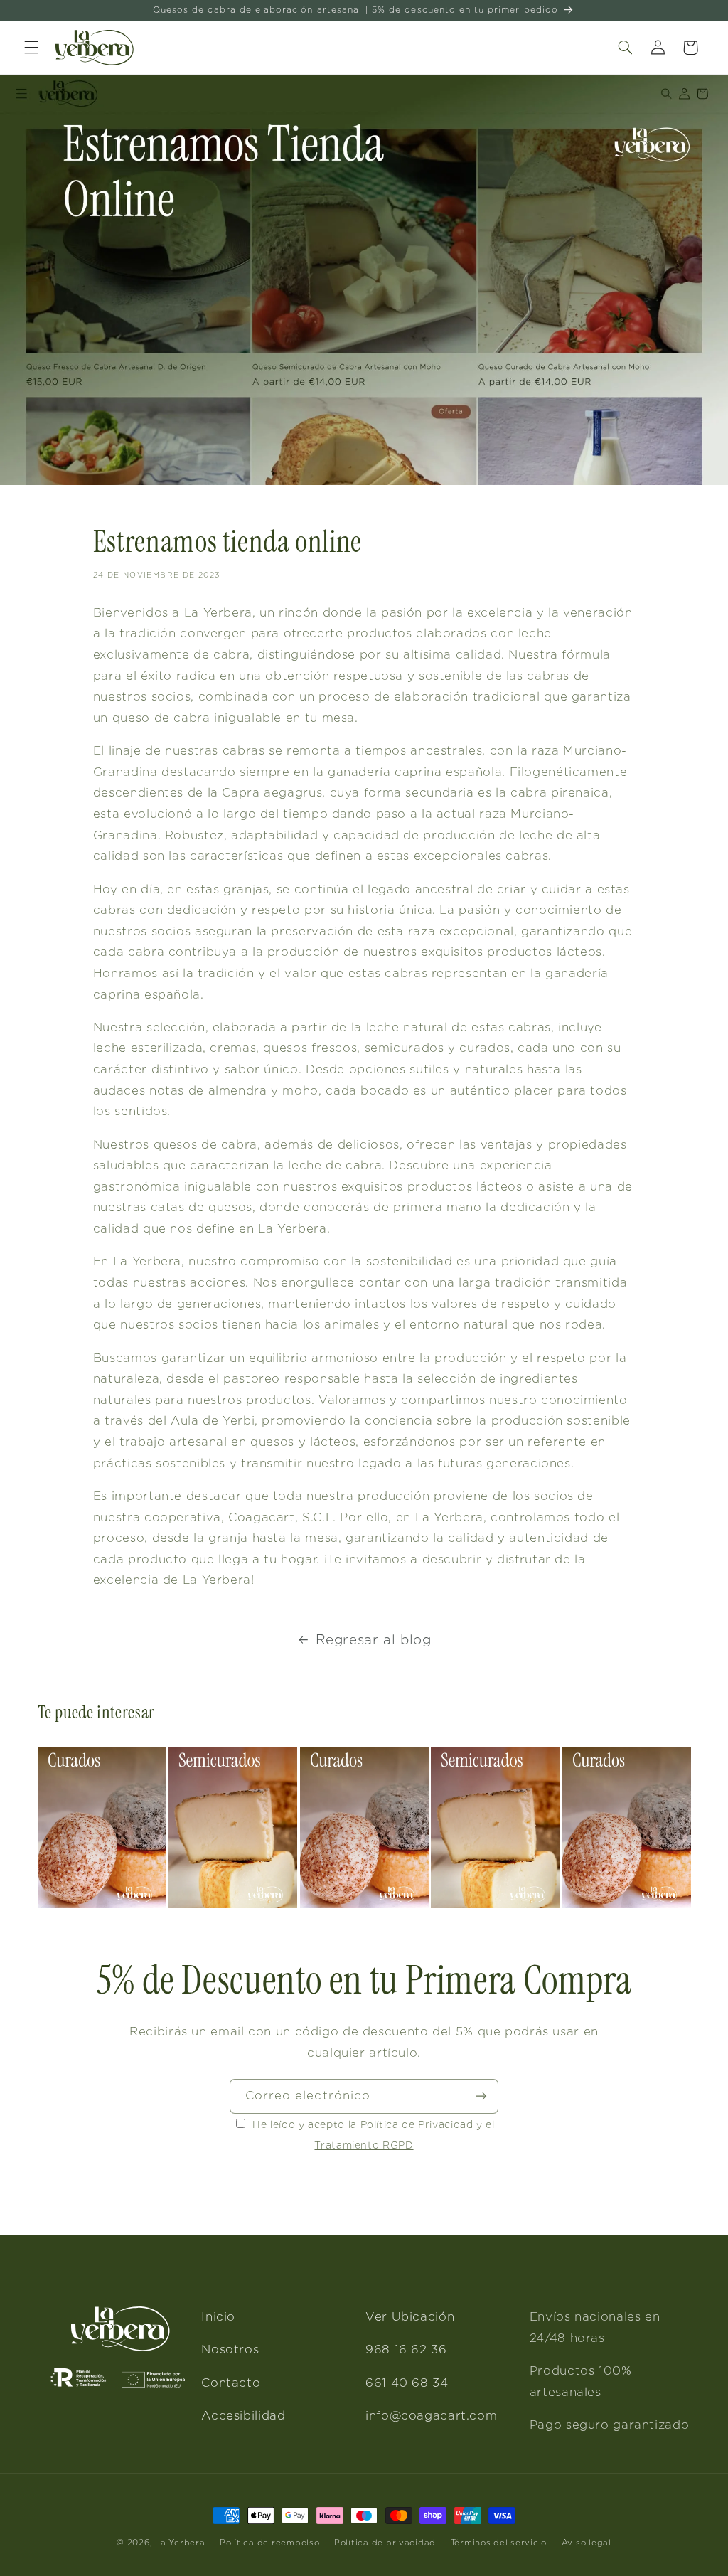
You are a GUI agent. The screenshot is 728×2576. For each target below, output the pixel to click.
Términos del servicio (499, 2543)
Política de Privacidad (417, 2124)
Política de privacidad (385, 2543)
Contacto (231, 2383)
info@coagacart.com (431, 2415)
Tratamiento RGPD (364, 2145)
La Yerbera (180, 2543)
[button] (31, 48)
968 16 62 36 (406, 2349)
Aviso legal (587, 2543)
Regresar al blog (374, 1640)
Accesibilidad (243, 2415)
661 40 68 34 (407, 2383)
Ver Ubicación (410, 2316)
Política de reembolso (269, 2543)
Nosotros (230, 2349)
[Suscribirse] (481, 2096)
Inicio (218, 2316)
